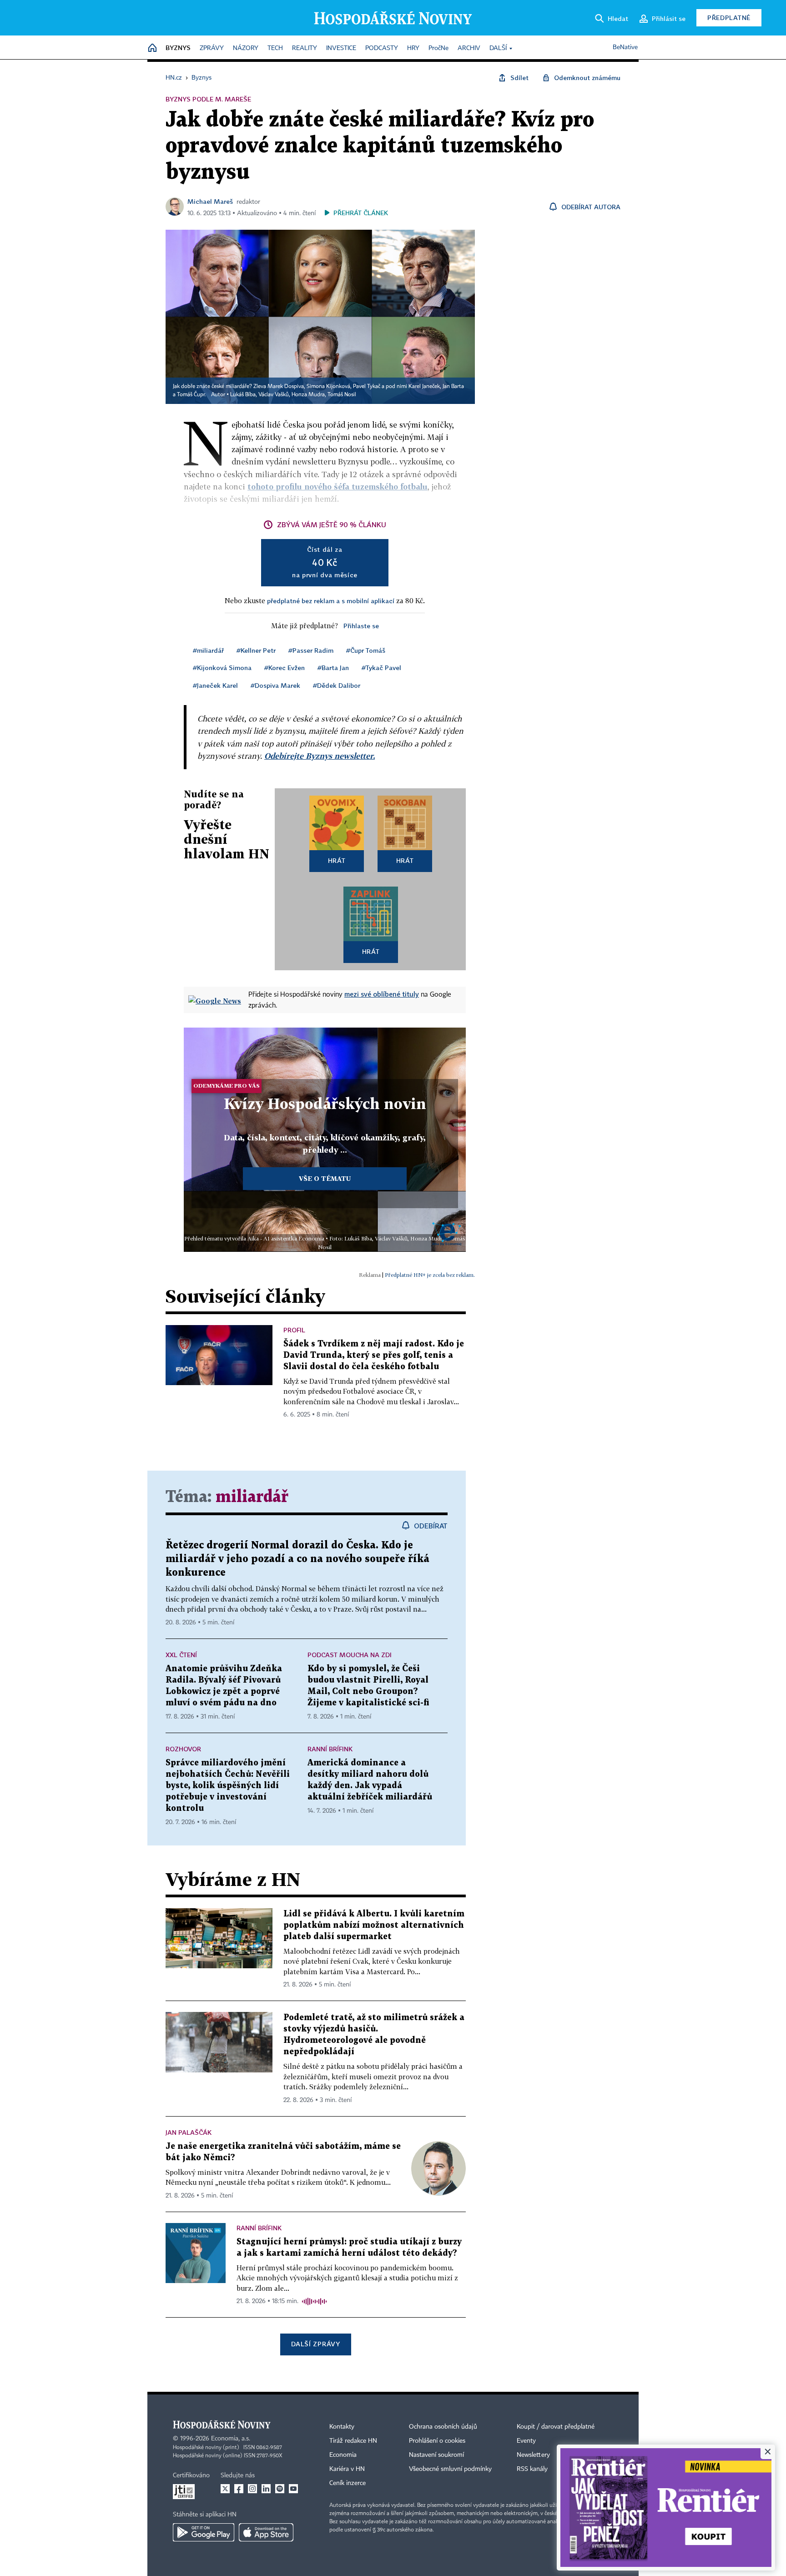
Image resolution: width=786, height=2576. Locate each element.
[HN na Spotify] (280, 2489)
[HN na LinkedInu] (266, 2489)
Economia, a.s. (231, 2439)
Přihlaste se (361, 626)
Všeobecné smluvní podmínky (450, 2469)
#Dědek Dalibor (337, 685)
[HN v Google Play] (204, 2532)
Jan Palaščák (189, 2132)
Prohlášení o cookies (437, 2441)
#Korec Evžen (285, 668)
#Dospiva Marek (275, 685)
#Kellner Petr (256, 650)
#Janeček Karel (215, 685)
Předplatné (729, 18)
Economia (343, 2455)
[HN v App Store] (266, 2532)
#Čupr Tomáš (366, 650)
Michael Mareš (210, 201)
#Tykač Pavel (381, 668)
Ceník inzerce (348, 2483)
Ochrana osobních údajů (443, 2427)
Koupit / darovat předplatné (556, 2427)
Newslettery (533, 2455)
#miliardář (208, 650)
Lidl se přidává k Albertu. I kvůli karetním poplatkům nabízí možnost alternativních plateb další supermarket (374, 1925)
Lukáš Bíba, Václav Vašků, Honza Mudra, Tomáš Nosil (293, 395)
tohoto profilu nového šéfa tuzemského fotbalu (338, 486)
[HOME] (152, 48)
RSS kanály (532, 2469)
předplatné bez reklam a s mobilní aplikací (331, 601)
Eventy (526, 2441)
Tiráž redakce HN (353, 2441)
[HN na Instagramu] (252, 2489)
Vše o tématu (325, 1178)
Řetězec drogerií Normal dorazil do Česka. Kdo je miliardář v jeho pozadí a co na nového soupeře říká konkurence (297, 1559)
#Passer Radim (311, 650)
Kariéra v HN (347, 2469)
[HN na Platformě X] (225, 2489)
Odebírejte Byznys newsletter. (320, 756)
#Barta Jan (333, 668)
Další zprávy (315, 2344)
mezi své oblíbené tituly (382, 994)
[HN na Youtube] (293, 2489)
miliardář (252, 1497)
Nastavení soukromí (436, 2455)
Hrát (337, 860)
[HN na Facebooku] (239, 2489)
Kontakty (342, 2427)
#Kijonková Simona (222, 668)
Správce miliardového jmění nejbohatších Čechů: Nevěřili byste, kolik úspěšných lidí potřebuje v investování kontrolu (228, 1786)
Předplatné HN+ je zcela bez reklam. (430, 1275)
